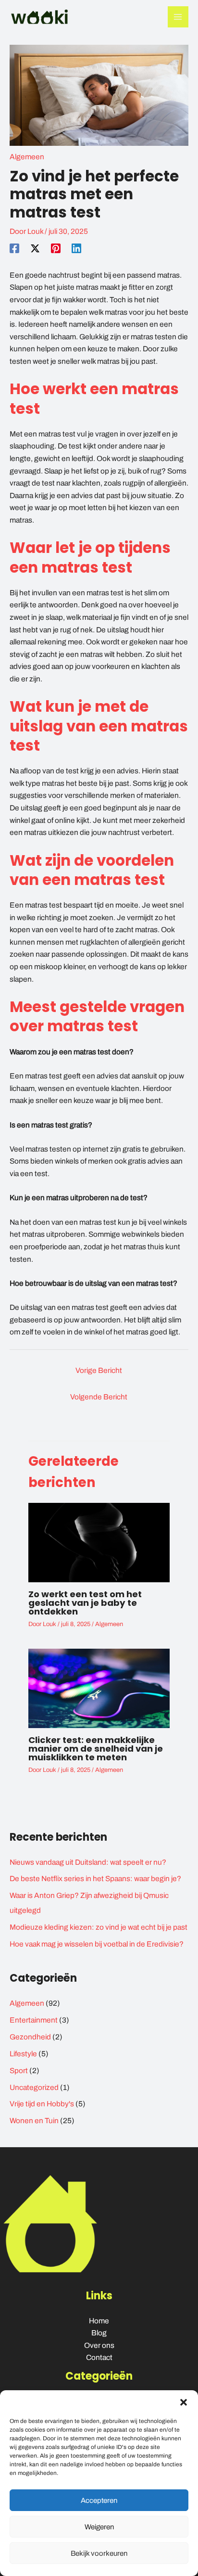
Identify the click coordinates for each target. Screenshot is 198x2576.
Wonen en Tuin (34, 2121)
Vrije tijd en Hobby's (42, 2104)
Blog (99, 2333)
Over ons (99, 2345)
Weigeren (99, 2527)
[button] (184, 2402)
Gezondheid (30, 2037)
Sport (19, 2070)
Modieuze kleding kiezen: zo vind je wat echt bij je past (99, 1927)
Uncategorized (34, 2087)
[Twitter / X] (35, 248)
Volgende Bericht (99, 1397)
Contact (99, 2357)
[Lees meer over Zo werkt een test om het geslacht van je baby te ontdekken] (99, 1542)
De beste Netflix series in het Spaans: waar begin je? (95, 1878)
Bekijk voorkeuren (99, 2553)
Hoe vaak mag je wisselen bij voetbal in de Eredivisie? (97, 1944)
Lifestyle (23, 2054)
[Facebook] (14, 248)
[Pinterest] (56, 248)
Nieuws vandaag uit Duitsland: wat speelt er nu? (88, 1862)
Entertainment (34, 2020)
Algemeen (27, 157)
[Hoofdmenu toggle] (178, 17)
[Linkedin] (76, 248)
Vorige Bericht (99, 1370)
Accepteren (99, 2500)
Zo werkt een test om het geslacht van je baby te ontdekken (85, 1603)
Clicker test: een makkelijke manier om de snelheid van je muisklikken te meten (96, 1749)
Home (99, 2321)
